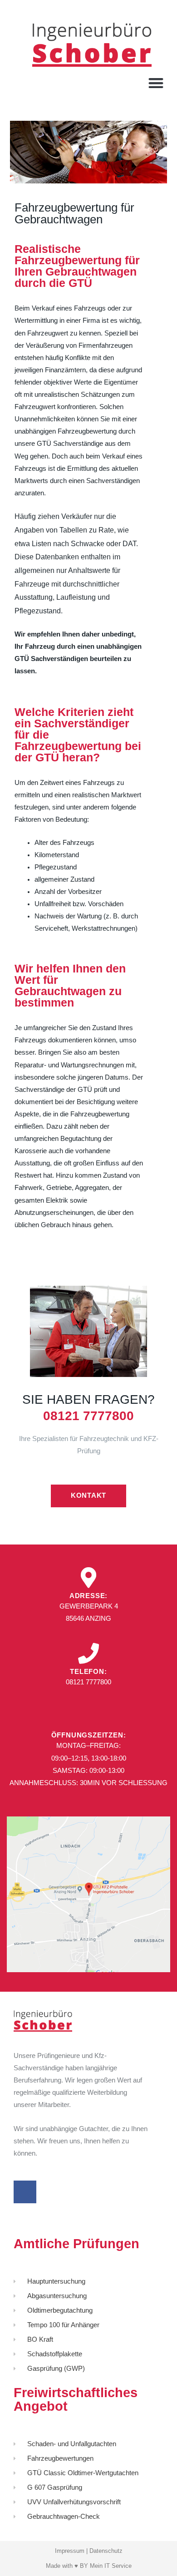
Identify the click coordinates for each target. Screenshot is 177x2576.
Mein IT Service (111, 2566)
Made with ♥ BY (68, 2566)
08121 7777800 (88, 1416)
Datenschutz (106, 2551)
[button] (156, 83)
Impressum (70, 2551)
